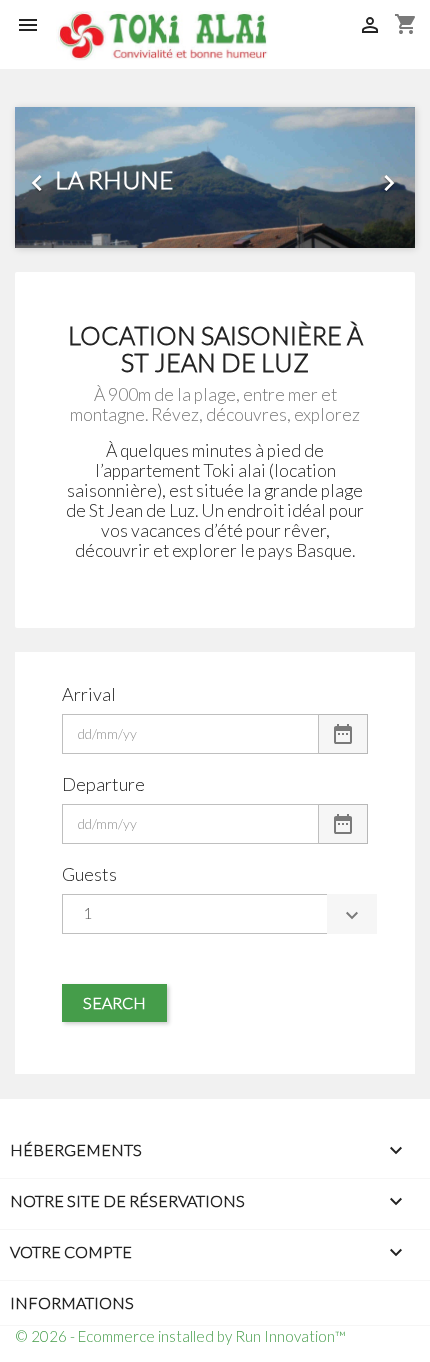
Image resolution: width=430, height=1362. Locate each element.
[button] (45, 177)
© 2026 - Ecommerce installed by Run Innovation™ (180, 1336)
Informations (72, 1302)
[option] (215, 177)
